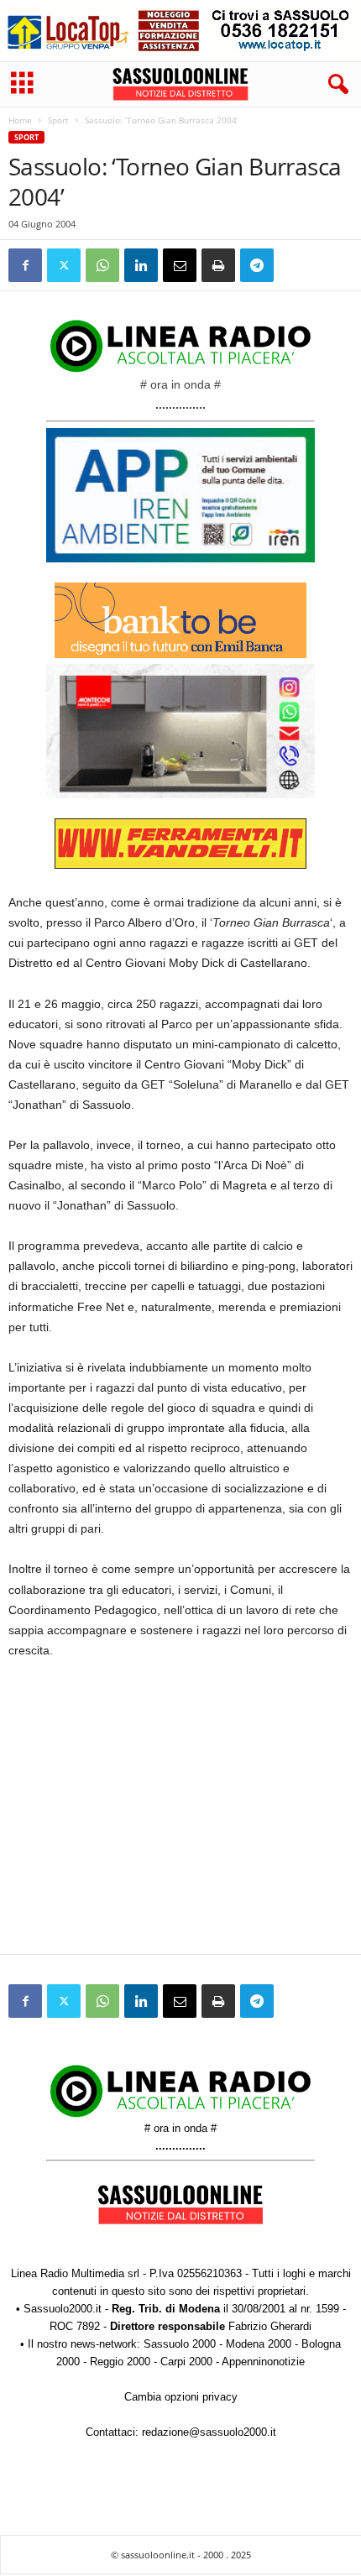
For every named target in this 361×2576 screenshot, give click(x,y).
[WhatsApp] (102, 265)
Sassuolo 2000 (180, 2344)
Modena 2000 (259, 2344)
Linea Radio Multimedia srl (75, 2273)
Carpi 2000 (186, 2362)
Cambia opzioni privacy (181, 2397)
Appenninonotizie (263, 2362)
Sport (58, 120)
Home (20, 120)
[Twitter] (64, 265)
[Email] (180, 265)
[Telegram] (257, 265)
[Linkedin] (141, 265)
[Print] (218, 265)
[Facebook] (25, 265)
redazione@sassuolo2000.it (209, 2432)
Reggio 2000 (120, 2362)
